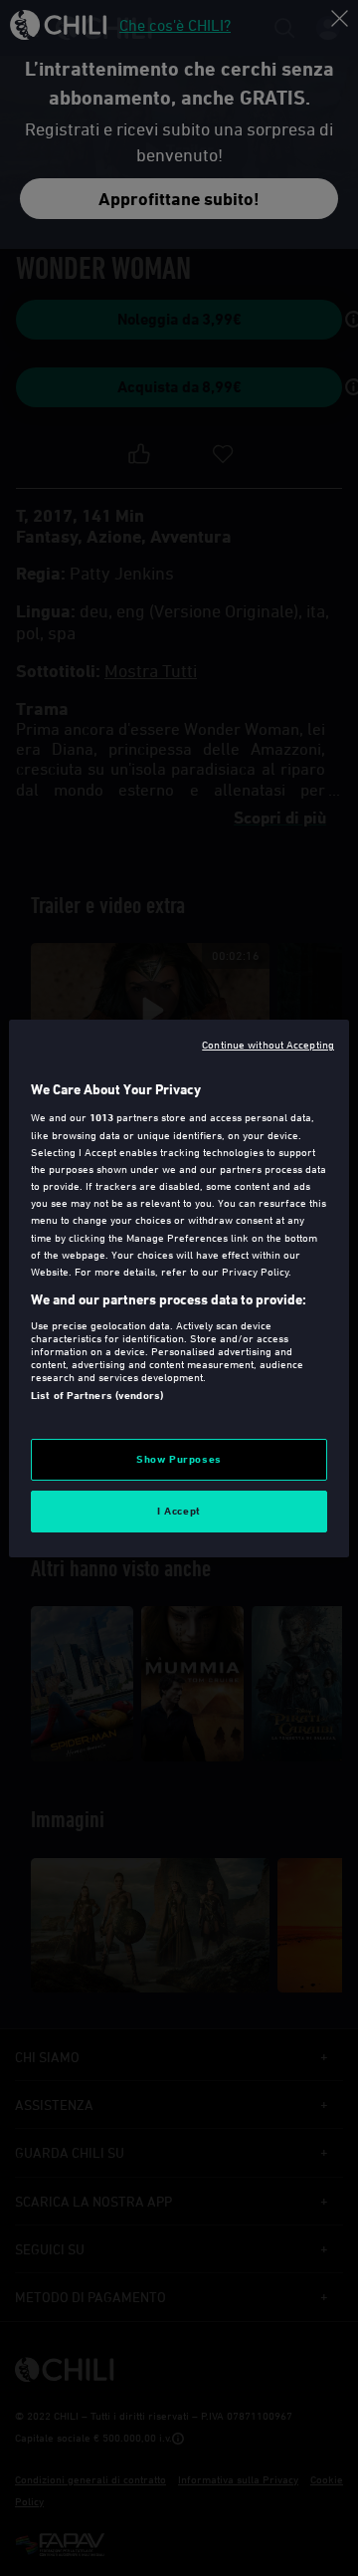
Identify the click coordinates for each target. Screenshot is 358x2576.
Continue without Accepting (268, 1043)
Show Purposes (179, 1459)
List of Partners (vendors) (97, 1395)
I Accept (179, 1511)
